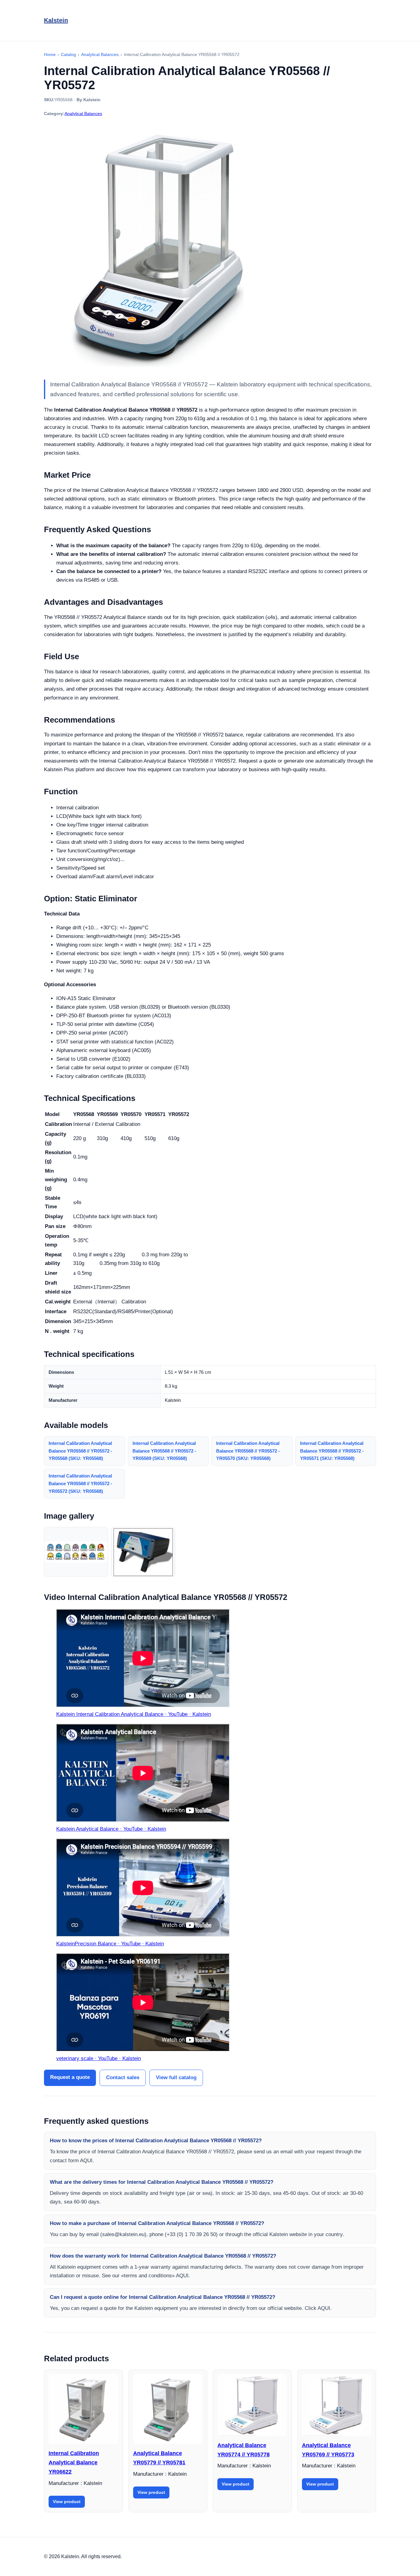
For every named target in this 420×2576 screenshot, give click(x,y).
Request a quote (70, 2077)
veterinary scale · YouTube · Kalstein (99, 2058)
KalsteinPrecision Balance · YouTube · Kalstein (110, 1944)
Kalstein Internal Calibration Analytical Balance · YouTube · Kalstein (134, 1714)
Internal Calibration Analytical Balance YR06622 (74, 2462)
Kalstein (56, 20)
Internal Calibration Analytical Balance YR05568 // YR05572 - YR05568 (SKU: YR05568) (80, 1451)
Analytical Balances (83, 114)
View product (67, 2502)
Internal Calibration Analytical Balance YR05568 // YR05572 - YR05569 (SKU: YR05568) (164, 1451)
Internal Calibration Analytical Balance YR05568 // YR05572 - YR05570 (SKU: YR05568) (248, 1451)
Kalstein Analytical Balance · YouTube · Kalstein (111, 1829)
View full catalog (176, 2078)
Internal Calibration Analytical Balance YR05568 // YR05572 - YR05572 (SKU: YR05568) (80, 1483)
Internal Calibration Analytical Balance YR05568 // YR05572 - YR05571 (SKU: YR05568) (332, 1451)
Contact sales (123, 2078)
